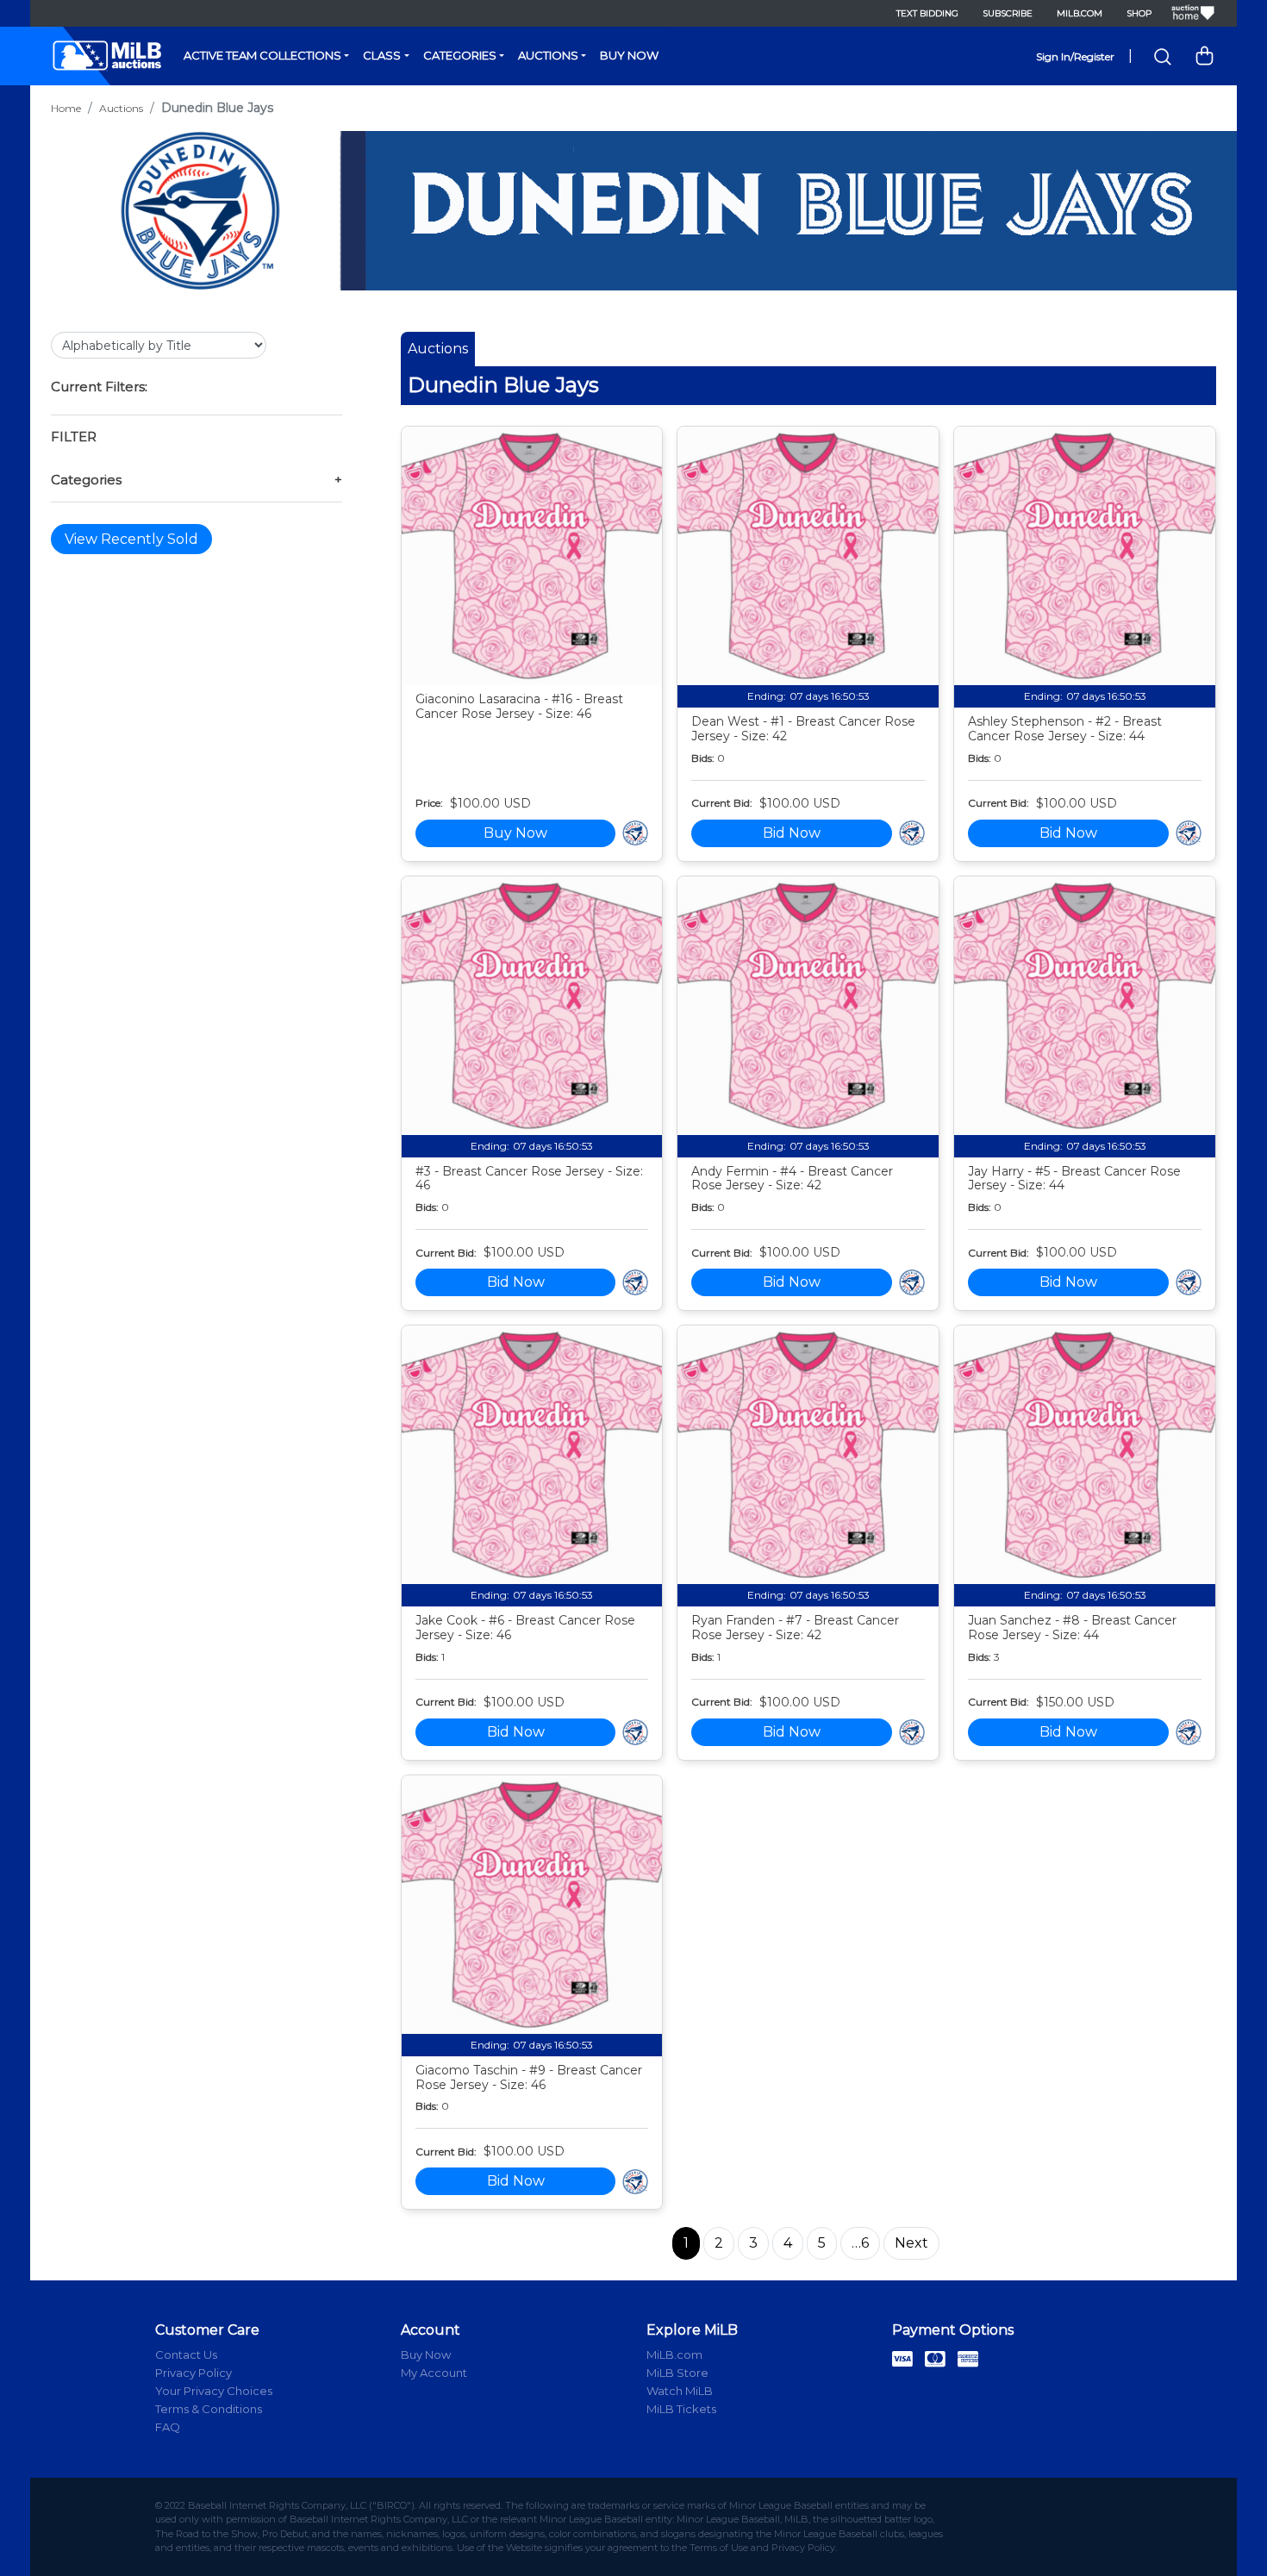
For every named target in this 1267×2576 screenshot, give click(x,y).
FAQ (168, 2427)
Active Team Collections (262, 55)
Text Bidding (927, 13)
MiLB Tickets (681, 2409)
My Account (434, 2373)
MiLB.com (1080, 13)
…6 (860, 2243)
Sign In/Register (1075, 56)
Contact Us (186, 2355)
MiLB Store (677, 2373)
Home (66, 108)
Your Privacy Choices (214, 2391)
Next (911, 2243)
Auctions (548, 55)
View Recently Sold (131, 539)
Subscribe (1008, 13)
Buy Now (629, 55)
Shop (1139, 13)
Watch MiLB (680, 2391)
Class (382, 55)
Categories (460, 55)
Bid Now (792, 833)
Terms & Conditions (209, 2409)
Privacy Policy (193, 2373)
